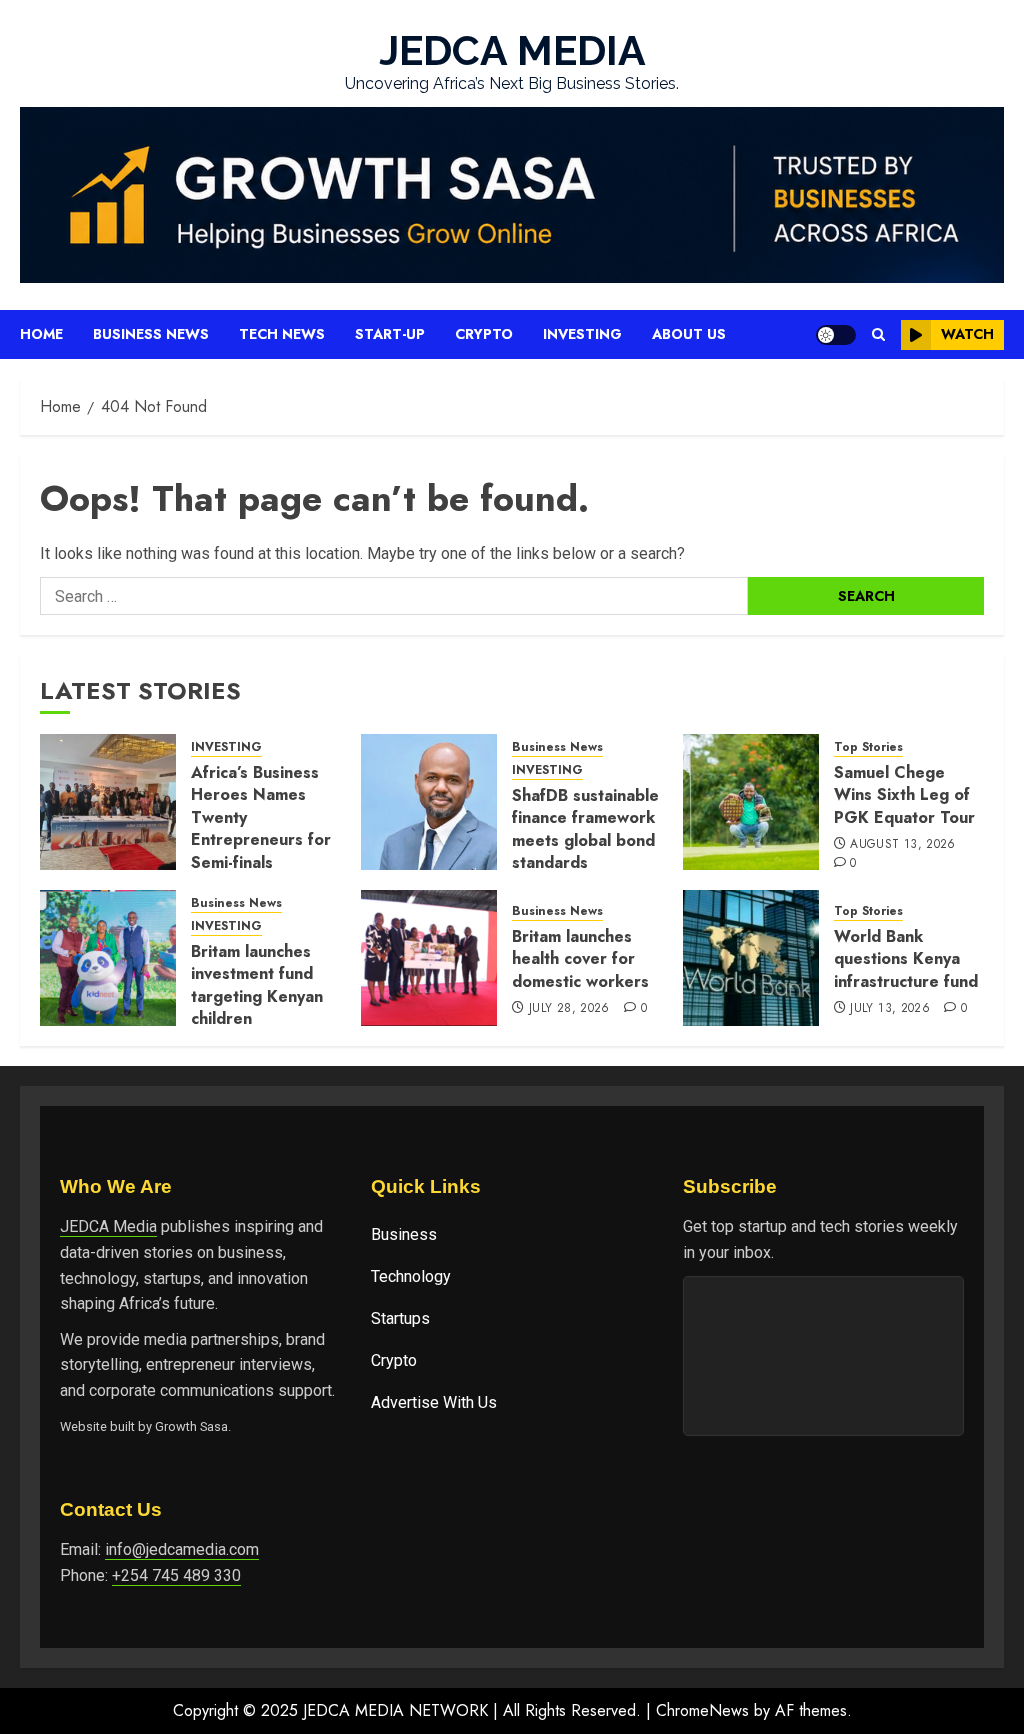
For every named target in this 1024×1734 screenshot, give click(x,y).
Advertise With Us (434, 1402)
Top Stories (868, 747)
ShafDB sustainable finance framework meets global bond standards (585, 829)
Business (404, 1234)
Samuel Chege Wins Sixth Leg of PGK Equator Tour (904, 795)
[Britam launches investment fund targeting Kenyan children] (108, 958)
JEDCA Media (108, 1226)
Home (41, 334)
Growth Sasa (191, 1426)
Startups (400, 1318)
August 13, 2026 (902, 845)
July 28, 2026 (569, 1009)
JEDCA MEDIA (512, 50)
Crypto (484, 334)
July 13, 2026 (890, 1009)
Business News (151, 334)
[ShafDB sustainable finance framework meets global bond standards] (429, 802)
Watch (967, 334)
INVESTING (226, 747)
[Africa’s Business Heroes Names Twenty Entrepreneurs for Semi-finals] (108, 802)
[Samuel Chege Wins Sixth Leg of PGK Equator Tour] (751, 802)
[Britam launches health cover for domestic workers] (429, 958)
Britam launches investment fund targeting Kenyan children (257, 985)
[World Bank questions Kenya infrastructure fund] (751, 958)
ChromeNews (702, 1710)
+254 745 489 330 (176, 1575)
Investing (582, 334)
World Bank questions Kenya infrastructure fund (906, 959)
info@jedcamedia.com (182, 1549)
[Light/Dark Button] (836, 335)
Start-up (390, 334)
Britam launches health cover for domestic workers (580, 959)
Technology (411, 1276)
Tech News (282, 334)
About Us (689, 334)
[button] (878, 334)
